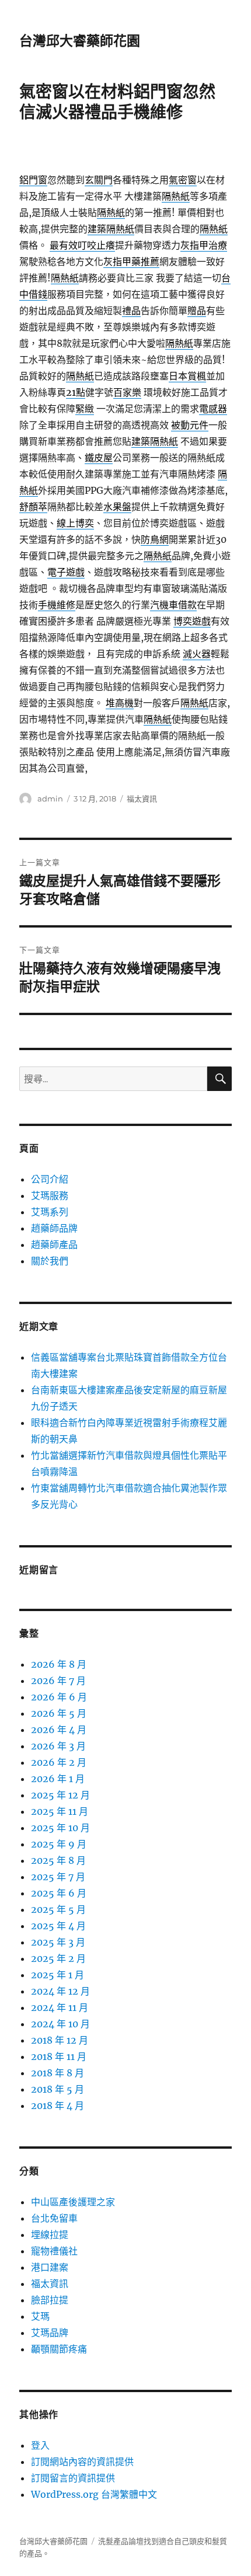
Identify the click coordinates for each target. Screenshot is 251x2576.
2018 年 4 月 (57, 2106)
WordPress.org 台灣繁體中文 (94, 2494)
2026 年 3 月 (58, 1746)
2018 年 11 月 (59, 2056)
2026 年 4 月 (59, 1730)
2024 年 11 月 (60, 2007)
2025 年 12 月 (60, 1795)
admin (50, 799)
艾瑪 (40, 2316)
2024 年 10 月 (60, 2024)
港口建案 (50, 2267)
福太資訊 (142, 799)
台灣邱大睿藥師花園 (80, 41)
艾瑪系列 (50, 1212)
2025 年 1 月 (57, 1975)
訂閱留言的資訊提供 (73, 2478)
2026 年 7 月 (58, 1681)
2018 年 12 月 (60, 2040)
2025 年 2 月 (58, 1958)
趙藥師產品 (54, 1245)
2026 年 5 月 (59, 1713)
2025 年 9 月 (59, 1844)
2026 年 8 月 (59, 1664)
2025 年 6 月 (59, 1893)
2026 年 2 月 (59, 1762)
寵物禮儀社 (54, 2251)
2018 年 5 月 (57, 2089)
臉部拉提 (50, 2300)
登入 (40, 2445)
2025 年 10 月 (60, 1828)
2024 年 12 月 (60, 1991)
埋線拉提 (50, 2235)
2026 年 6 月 (59, 1697)
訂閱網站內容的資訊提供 (82, 2462)
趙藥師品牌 (54, 1228)
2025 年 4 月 (58, 1926)
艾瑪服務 (50, 1195)
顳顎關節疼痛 (59, 2349)
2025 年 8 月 (58, 1860)
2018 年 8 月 (57, 2073)
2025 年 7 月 (58, 1877)
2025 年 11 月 (60, 1811)
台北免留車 (54, 2218)
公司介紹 (50, 1179)
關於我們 (50, 1261)
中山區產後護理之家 (73, 2202)
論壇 (136, 2541)
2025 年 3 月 (58, 1942)
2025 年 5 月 (58, 1909)
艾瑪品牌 (50, 2333)
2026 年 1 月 (58, 1779)
